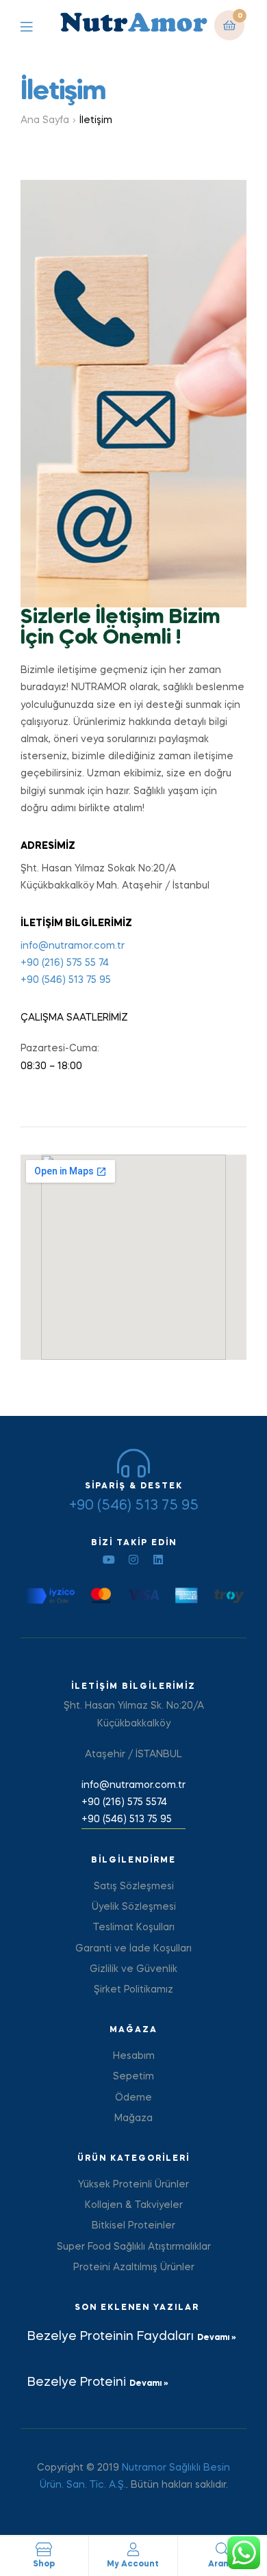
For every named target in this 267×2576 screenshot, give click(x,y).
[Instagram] (133, 1560)
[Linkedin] (158, 1560)
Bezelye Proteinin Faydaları (112, 2337)
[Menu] (37, 26)
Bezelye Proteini (78, 2382)
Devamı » (217, 2338)
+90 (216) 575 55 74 (65, 963)
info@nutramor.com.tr (73, 946)
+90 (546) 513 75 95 (66, 980)
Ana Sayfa (45, 120)
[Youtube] (109, 1560)
